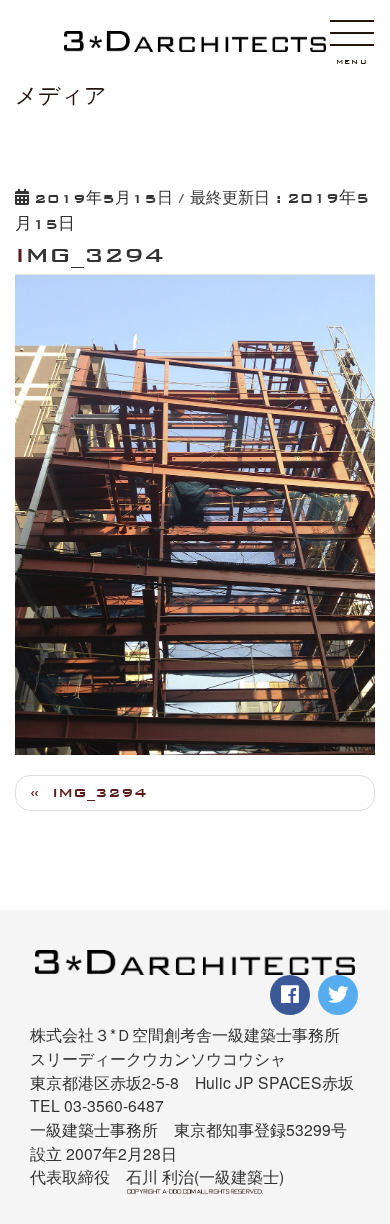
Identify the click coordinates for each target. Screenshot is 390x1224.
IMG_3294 (99, 792)
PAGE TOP (363, 1106)
